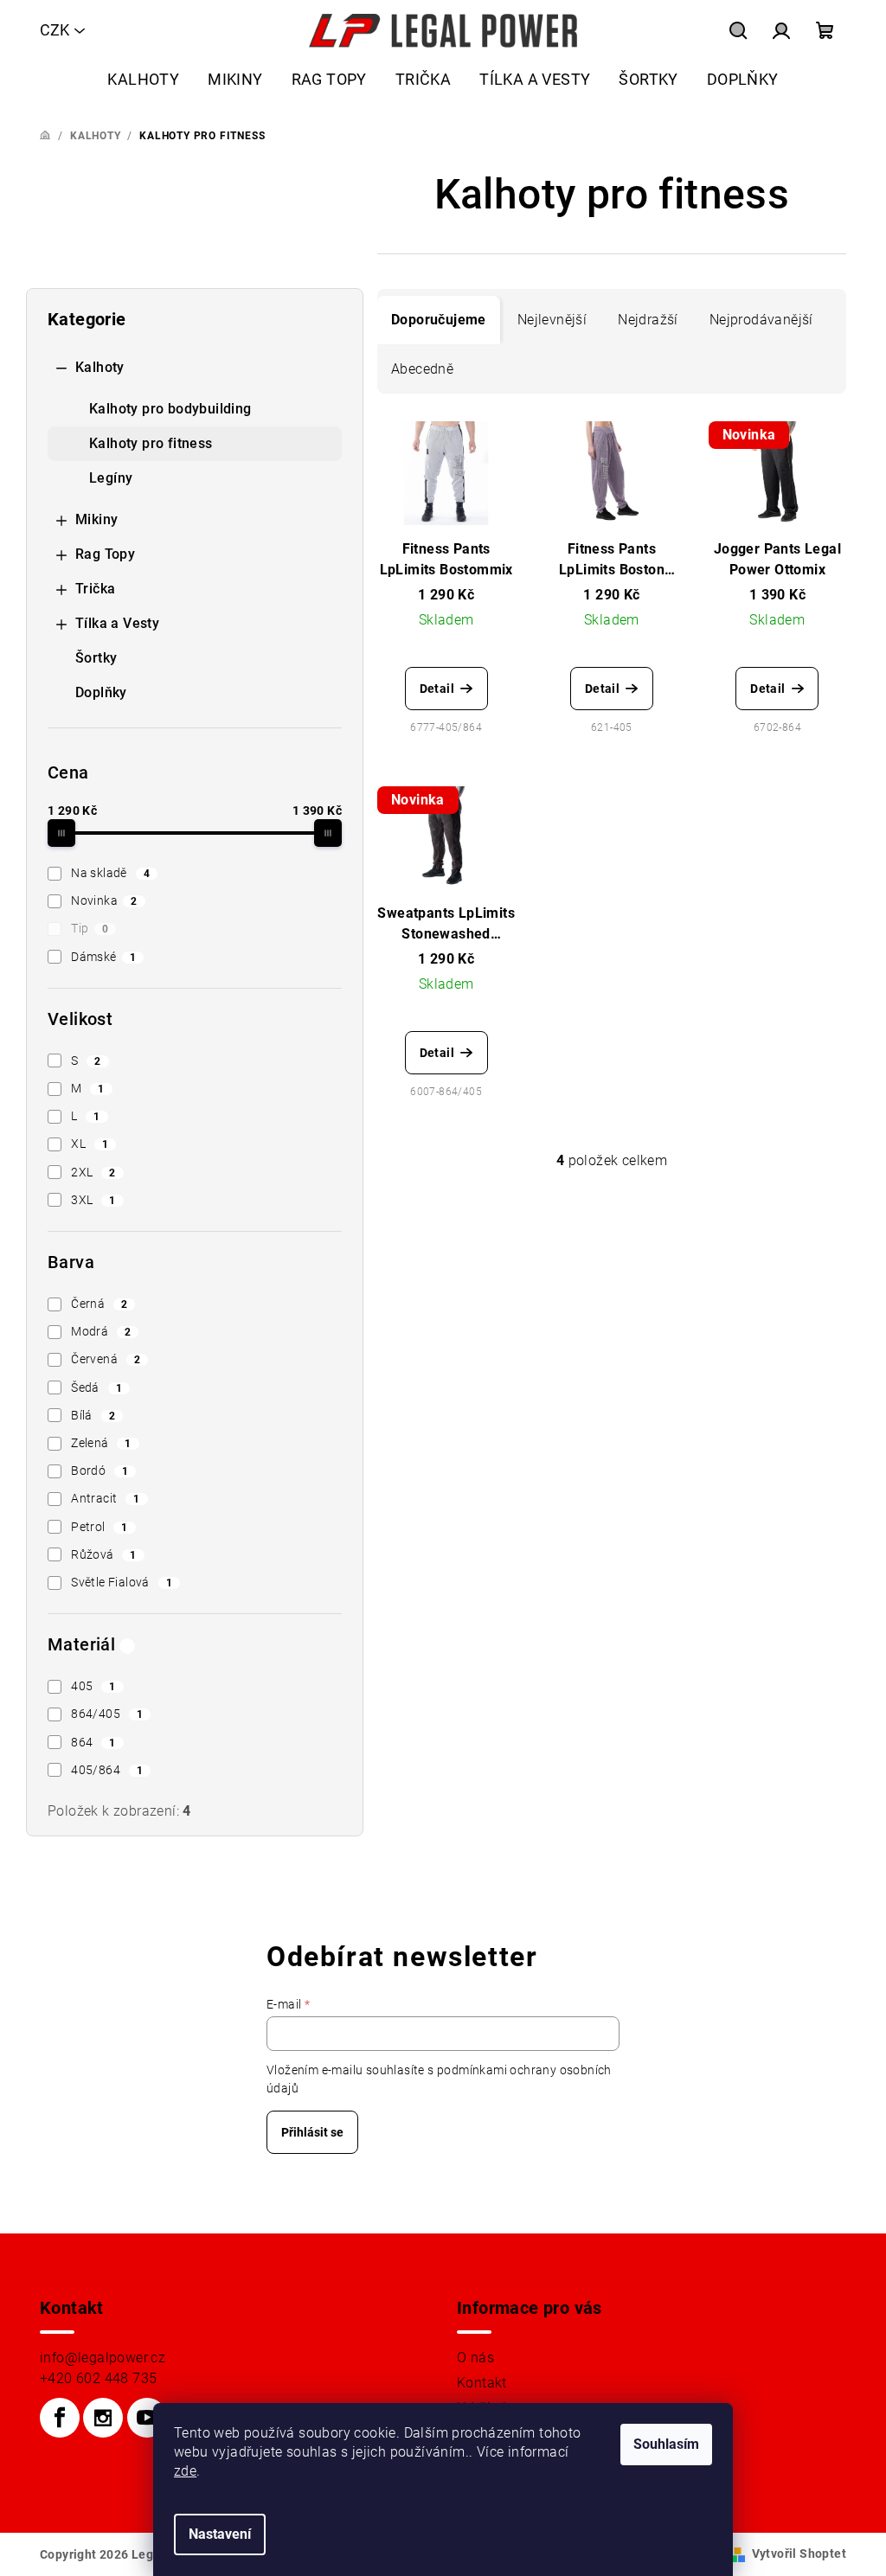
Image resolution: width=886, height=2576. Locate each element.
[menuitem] (143, 79)
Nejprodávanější (761, 320)
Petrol (100, 1527)
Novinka (104, 900)
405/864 (107, 1770)
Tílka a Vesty (117, 623)
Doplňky (101, 692)
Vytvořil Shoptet (799, 2554)
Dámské (103, 957)
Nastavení (220, 2534)
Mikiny (96, 519)
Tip (90, 928)
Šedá (96, 1387)
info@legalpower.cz (103, 2358)
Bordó (100, 1471)
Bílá (93, 1415)
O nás (475, 2358)
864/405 (107, 1714)
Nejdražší (648, 320)
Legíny (111, 478)
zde (185, 2471)
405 (93, 1686)
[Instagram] (103, 2418)
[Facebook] (60, 2418)
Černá (99, 1304)
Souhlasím (666, 2444)
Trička (95, 589)
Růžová (104, 1554)
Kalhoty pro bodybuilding (170, 409)
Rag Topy (105, 554)
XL (90, 1144)
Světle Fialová (122, 1582)
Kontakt (482, 2383)
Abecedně (422, 369)
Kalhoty (100, 367)
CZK (55, 30)
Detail (437, 689)
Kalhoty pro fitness (151, 443)
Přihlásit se (312, 2132)
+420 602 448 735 (98, 2378)
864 (93, 1742)
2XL (93, 1172)
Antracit (105, 1498)
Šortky (96, 658)
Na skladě (110, 873)
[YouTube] (147, 2418)
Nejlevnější (552, 320)
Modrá (101, 1331)
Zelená (101, 1443)
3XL (93, 1200)
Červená (106, 1359)
